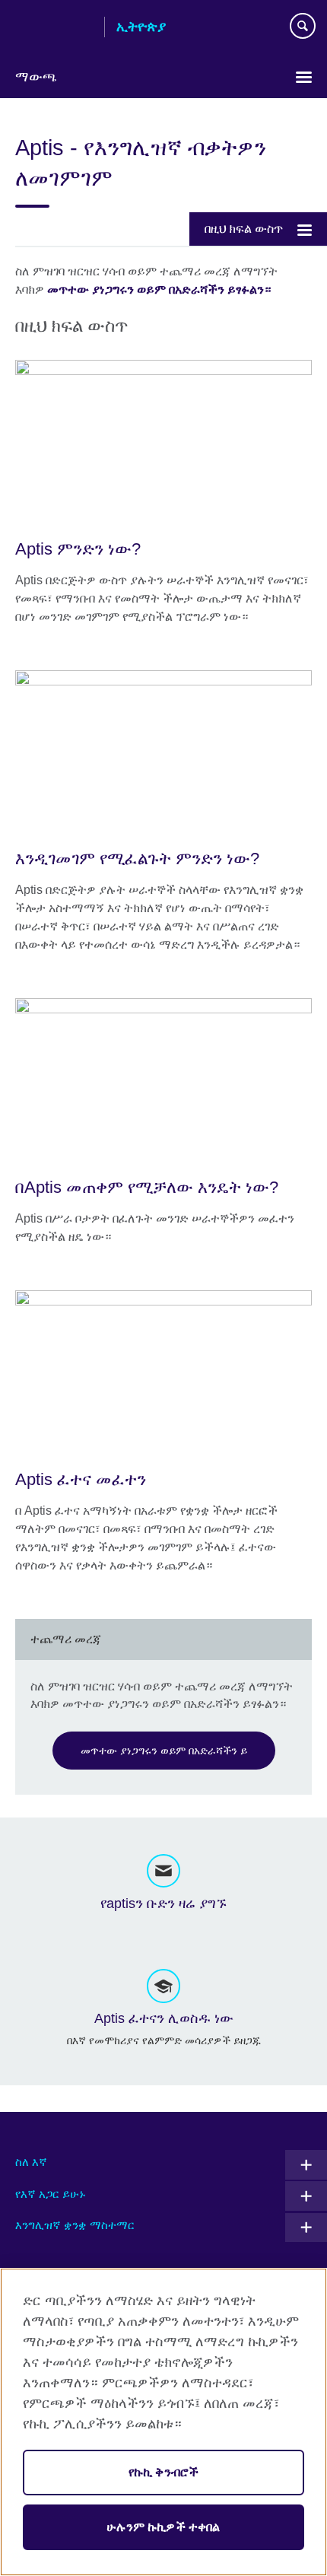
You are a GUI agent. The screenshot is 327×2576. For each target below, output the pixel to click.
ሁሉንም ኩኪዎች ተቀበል (163, 2527)
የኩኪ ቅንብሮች (163, 2472)
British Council (54, 28)
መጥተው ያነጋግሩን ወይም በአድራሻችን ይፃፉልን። (159, 289)
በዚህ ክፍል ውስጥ (244, 229)
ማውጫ (36, 77)
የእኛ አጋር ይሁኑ (51, 2194)
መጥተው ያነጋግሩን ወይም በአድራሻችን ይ (164, 1751)
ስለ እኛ (31, 2162)
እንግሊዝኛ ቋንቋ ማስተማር (75, 2225)
